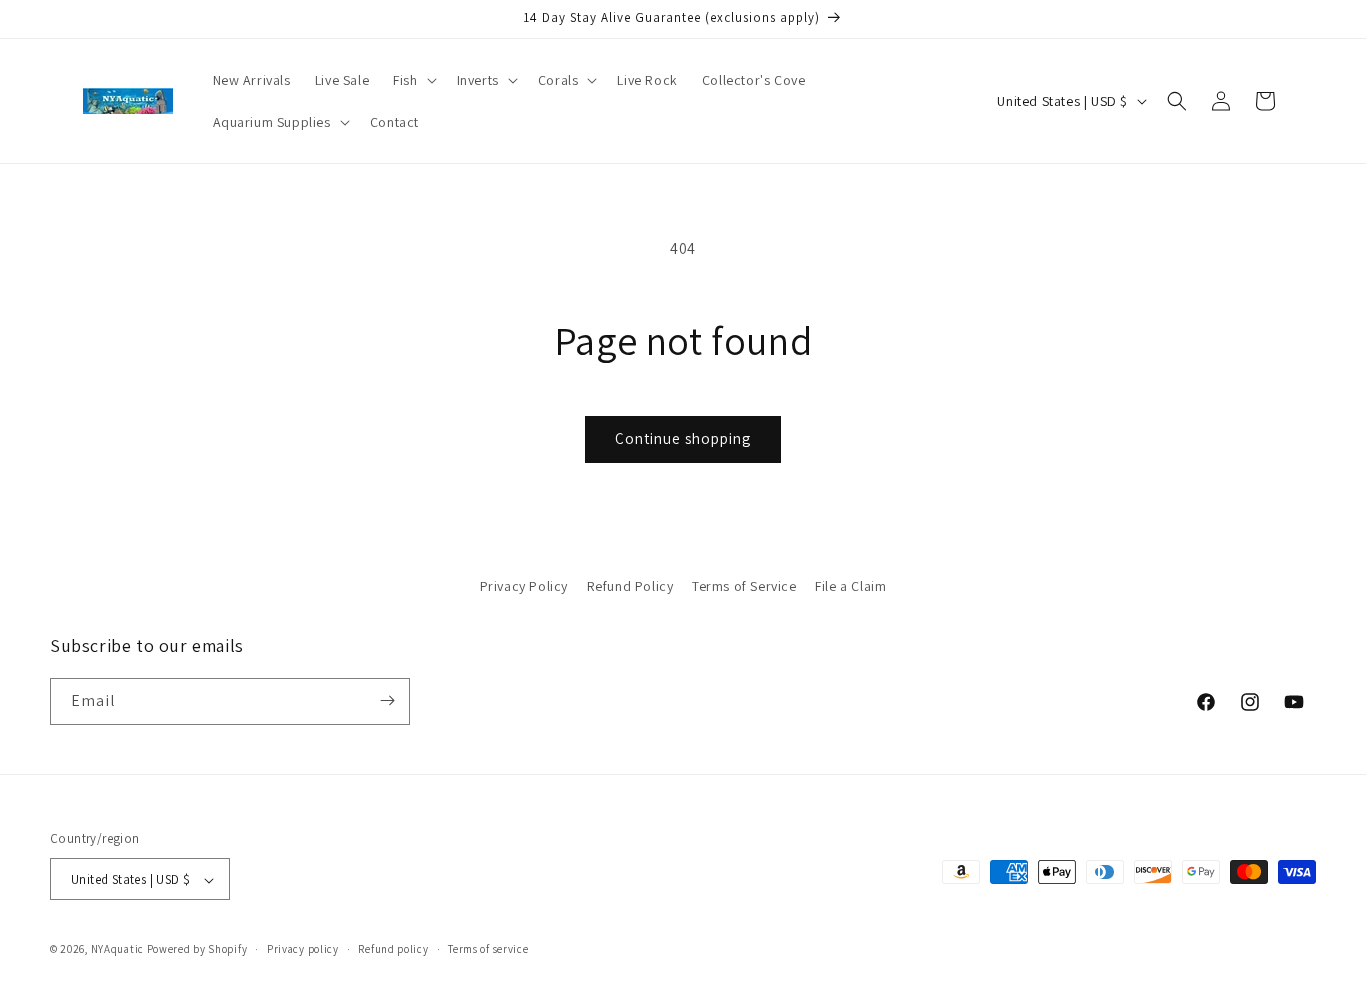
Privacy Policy (524, 586)
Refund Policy (630, 586)
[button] (412, 80)
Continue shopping (683, 438)
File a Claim (850, 586)
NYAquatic (119, 950)
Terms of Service (744, 586)
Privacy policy (303, 949)
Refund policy (393, 949)
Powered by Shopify (197, 950)
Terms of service (488, 949)
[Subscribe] (387, 700)
